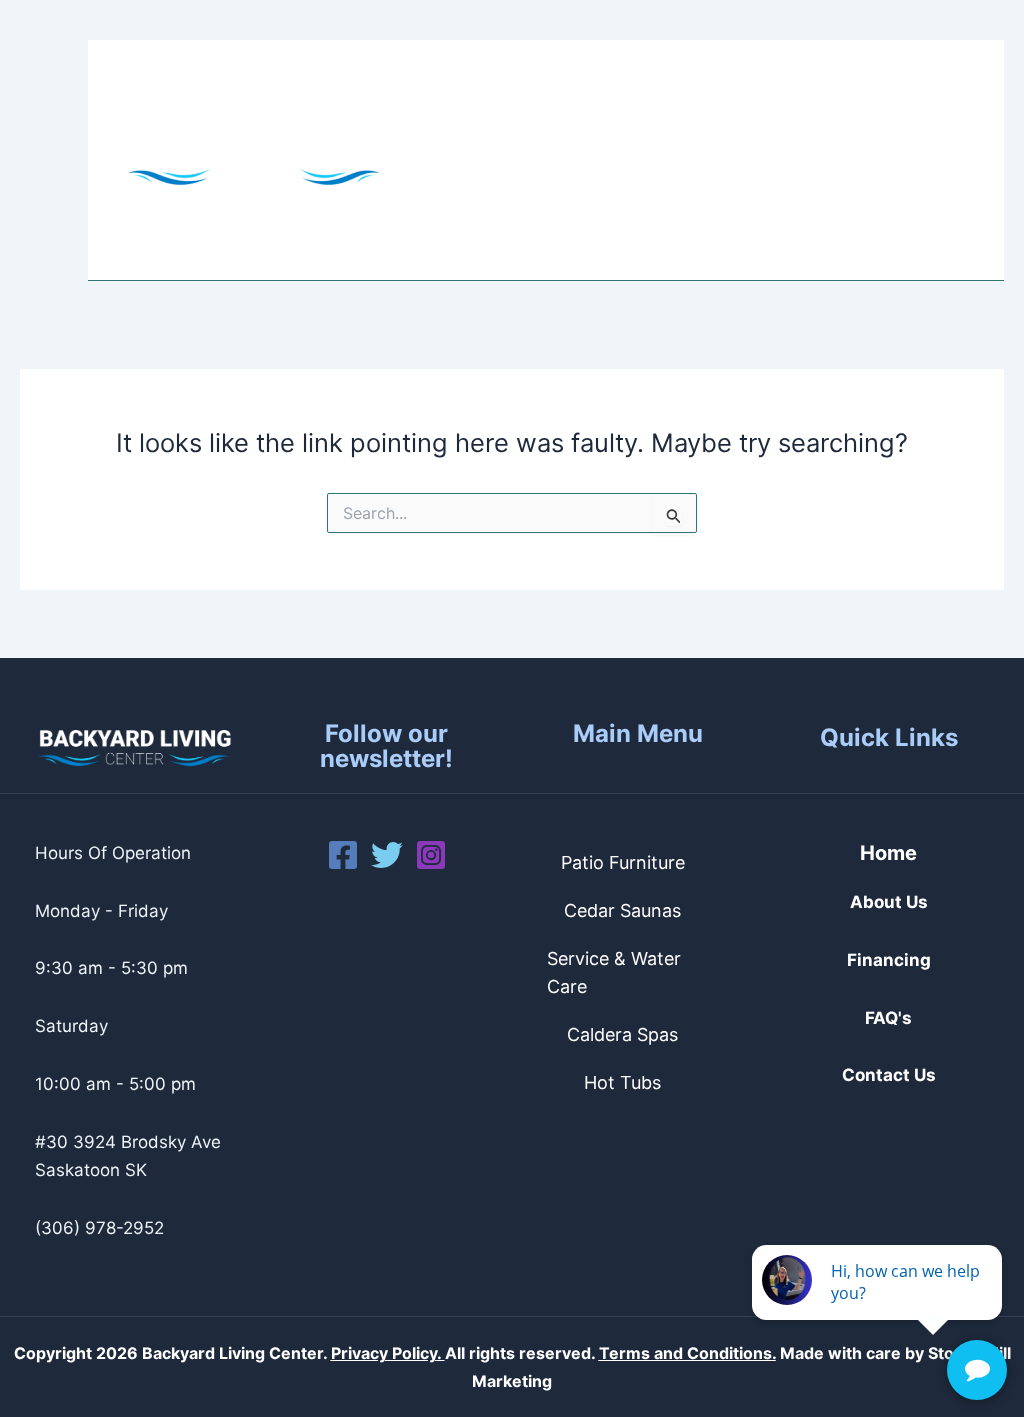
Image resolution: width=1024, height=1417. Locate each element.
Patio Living (498, 220)
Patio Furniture (623, 862)
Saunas (736, 100)
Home (888, 853)
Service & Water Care (614, 972)
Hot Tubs (601, 100)
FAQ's (888, 1018)
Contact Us (662, 220)
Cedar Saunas (622, 910)
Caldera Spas (622, 1034)
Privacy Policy (384, 1353)
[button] (510, 100)
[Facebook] (343, 855)
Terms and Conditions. (687, 1353)
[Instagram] (431, 855)
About (472, 100)
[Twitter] (387, 855)
